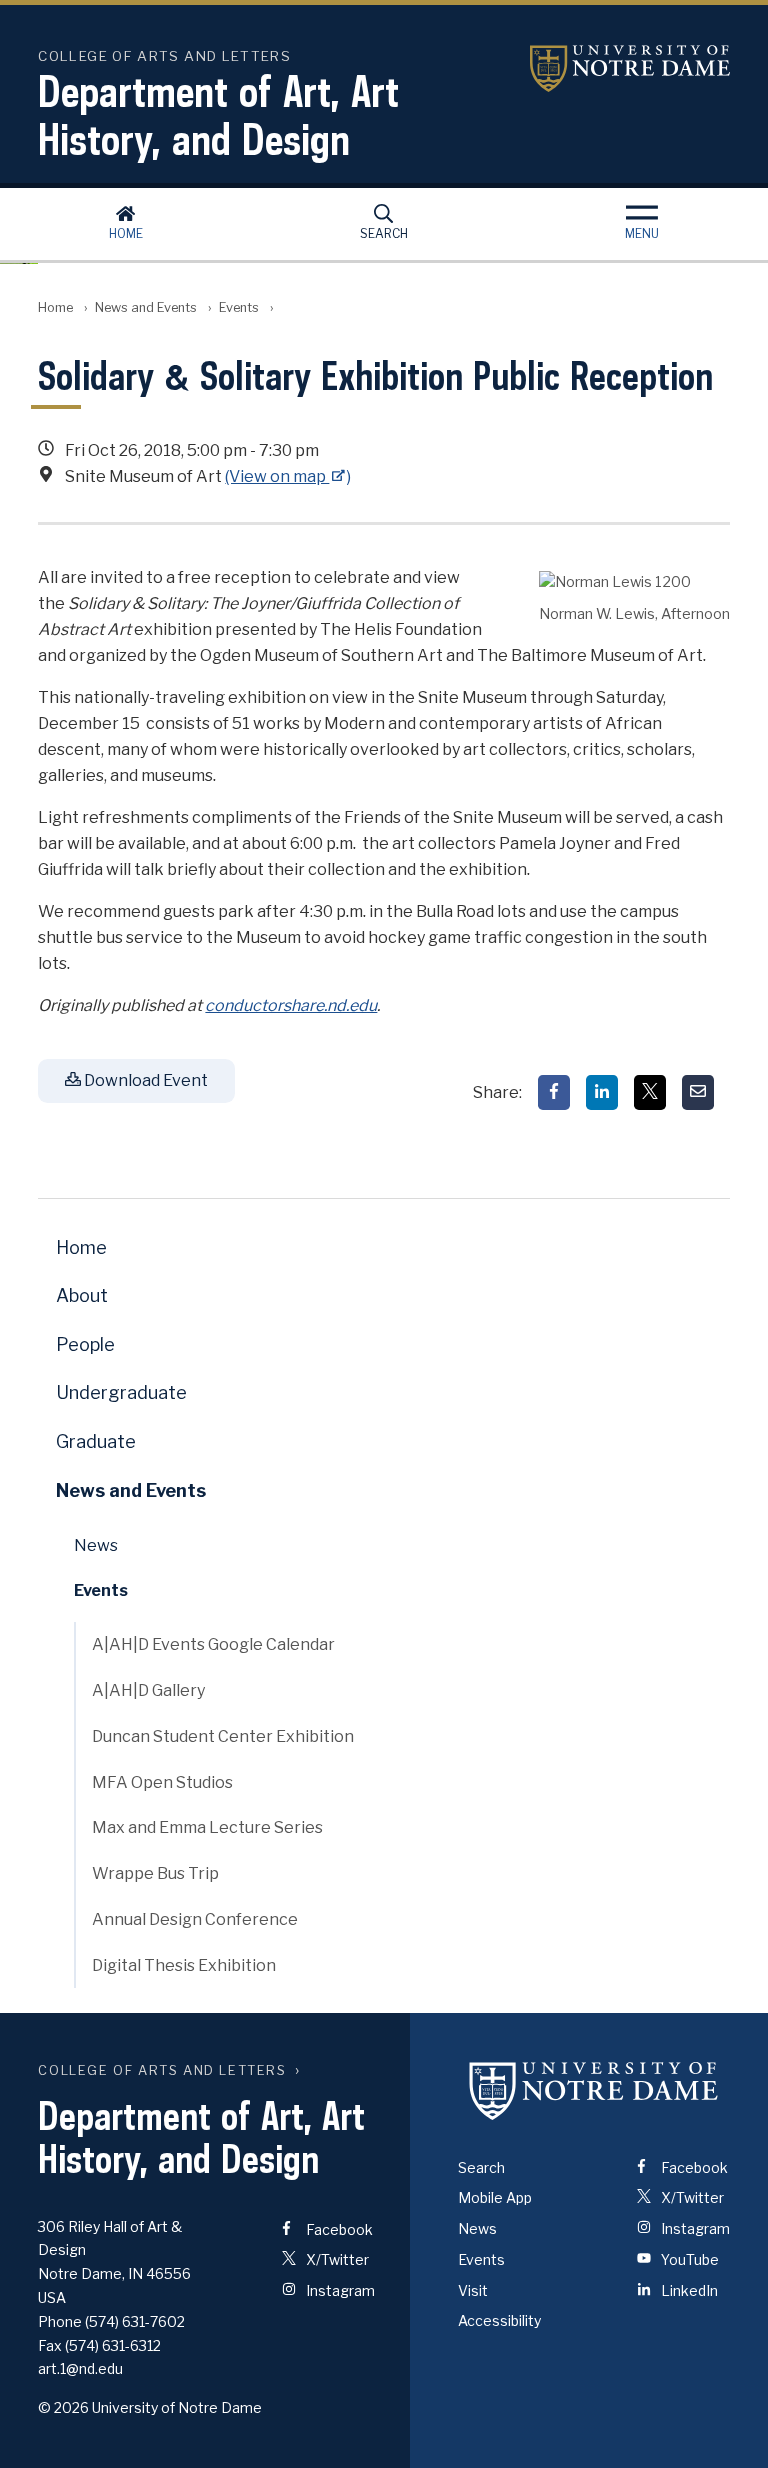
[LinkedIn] (602, 1092)
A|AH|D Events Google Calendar (213, 1644)
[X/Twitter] (650, 1092)
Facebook (338, 2229)
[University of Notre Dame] (594, 2091)
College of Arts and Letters (162, 2070)
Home (126, 233)
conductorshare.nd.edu (291, 1005)
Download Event (144, 1080)
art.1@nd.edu (80, 2368)
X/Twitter (336, 2259)
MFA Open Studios (162, 1782)
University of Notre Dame (630, 68)
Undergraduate (121, 1392)
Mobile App (495, 2197)
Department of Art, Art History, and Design (218, 115)
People (85, 1344)
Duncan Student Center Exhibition (223, 1736)
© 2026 (63, 2407)
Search (384, 233)
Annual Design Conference (195, 1919)
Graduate (96, 1441)
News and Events (146, 307)
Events (239, 307)
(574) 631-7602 (135, 2321)
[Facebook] (554, 1092)
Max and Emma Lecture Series (207, 1827)
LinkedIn (688, 2290)
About (82, 1295)
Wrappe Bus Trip (155, 1873)
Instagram (339, 2290)
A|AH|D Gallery (148, 1690)
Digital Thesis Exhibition (184, 1965)
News (96, 1545)
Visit (473, 2290)
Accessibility (499, 2320)
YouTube (688, 2259)
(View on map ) (288, 476)
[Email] (698, 1092)
